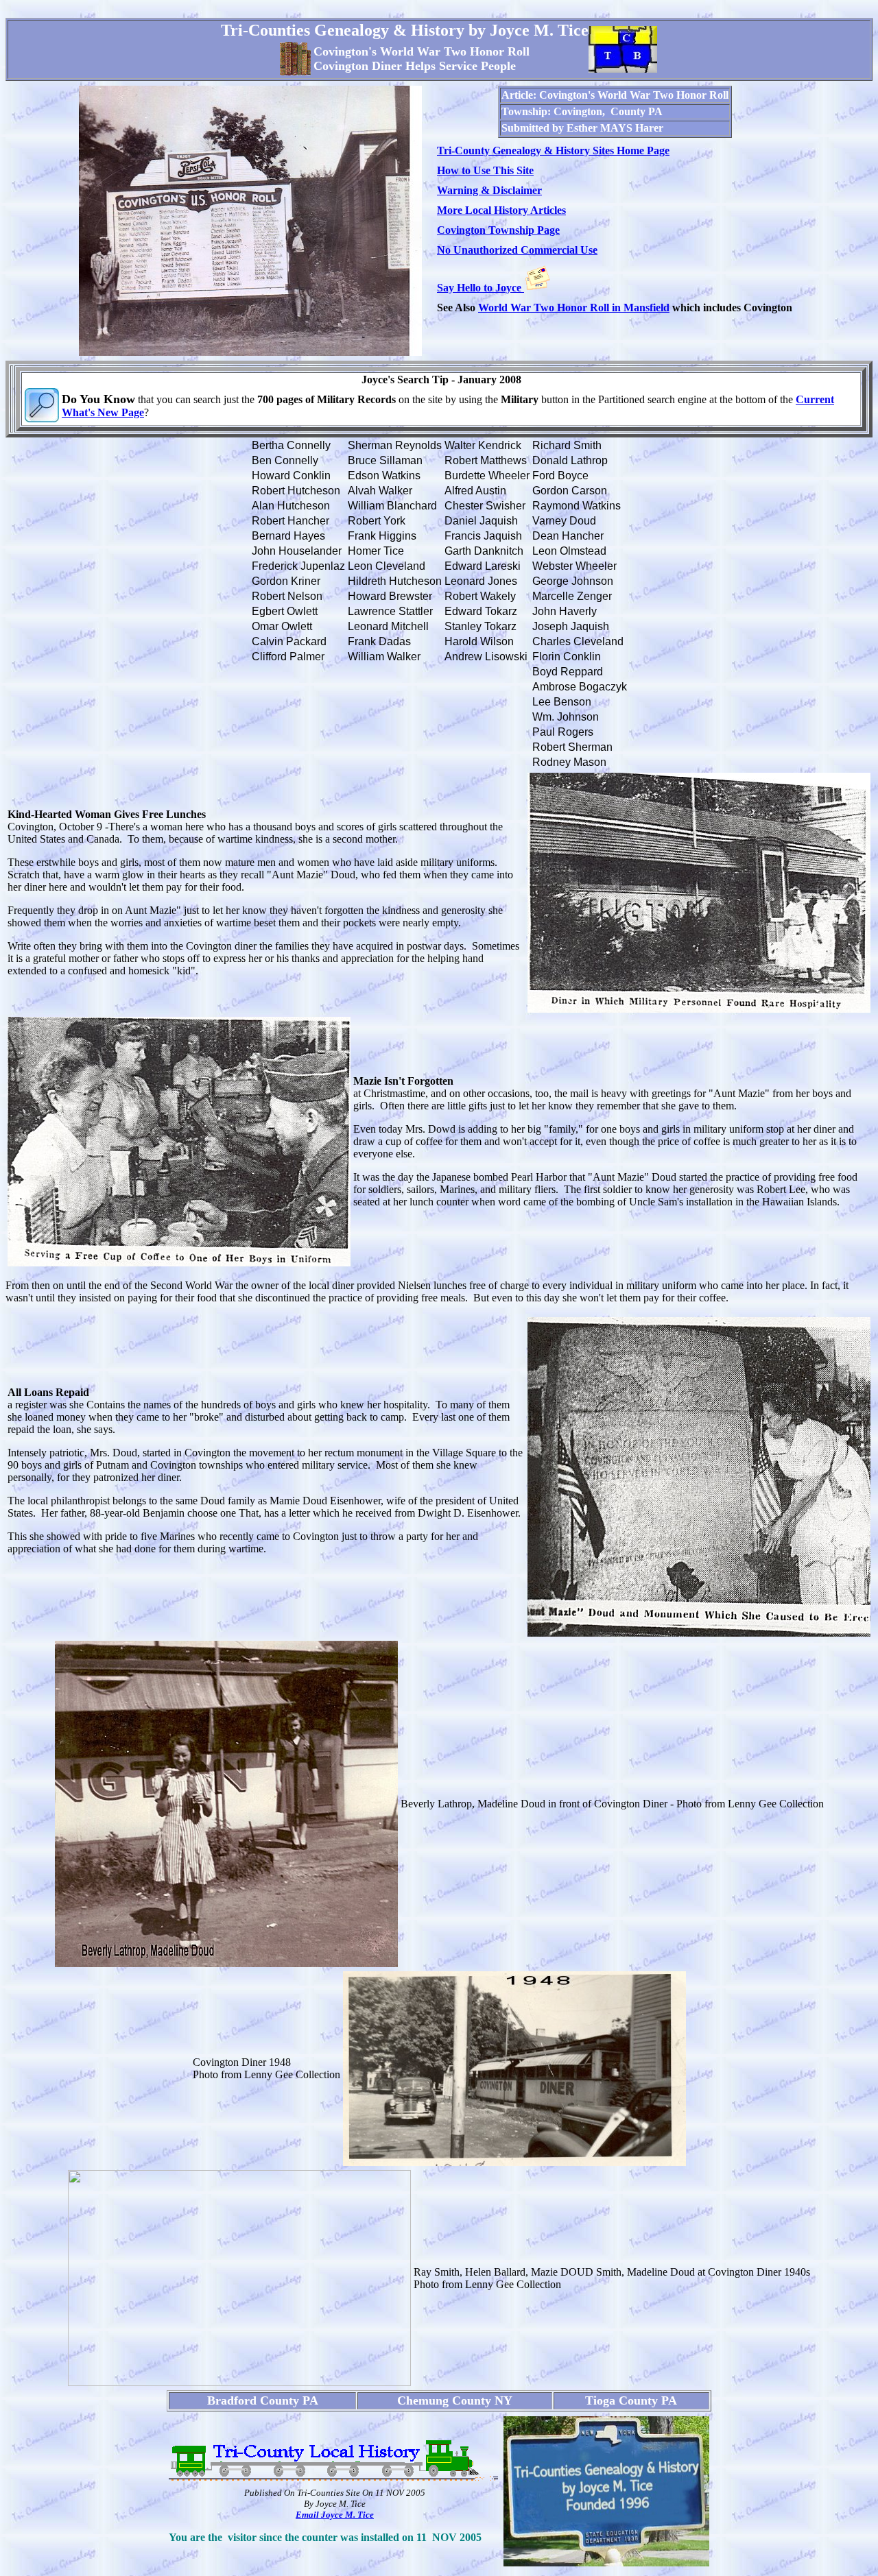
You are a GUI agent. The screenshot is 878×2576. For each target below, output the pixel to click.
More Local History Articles (501, 210)
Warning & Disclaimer (489, 190)
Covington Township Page (498, 230)
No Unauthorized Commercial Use (517, 250)
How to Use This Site (485, 170)
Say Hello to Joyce (480, 288)
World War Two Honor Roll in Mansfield (574, 308)
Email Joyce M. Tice (335, 2515)
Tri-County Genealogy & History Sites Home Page (553, 151)
